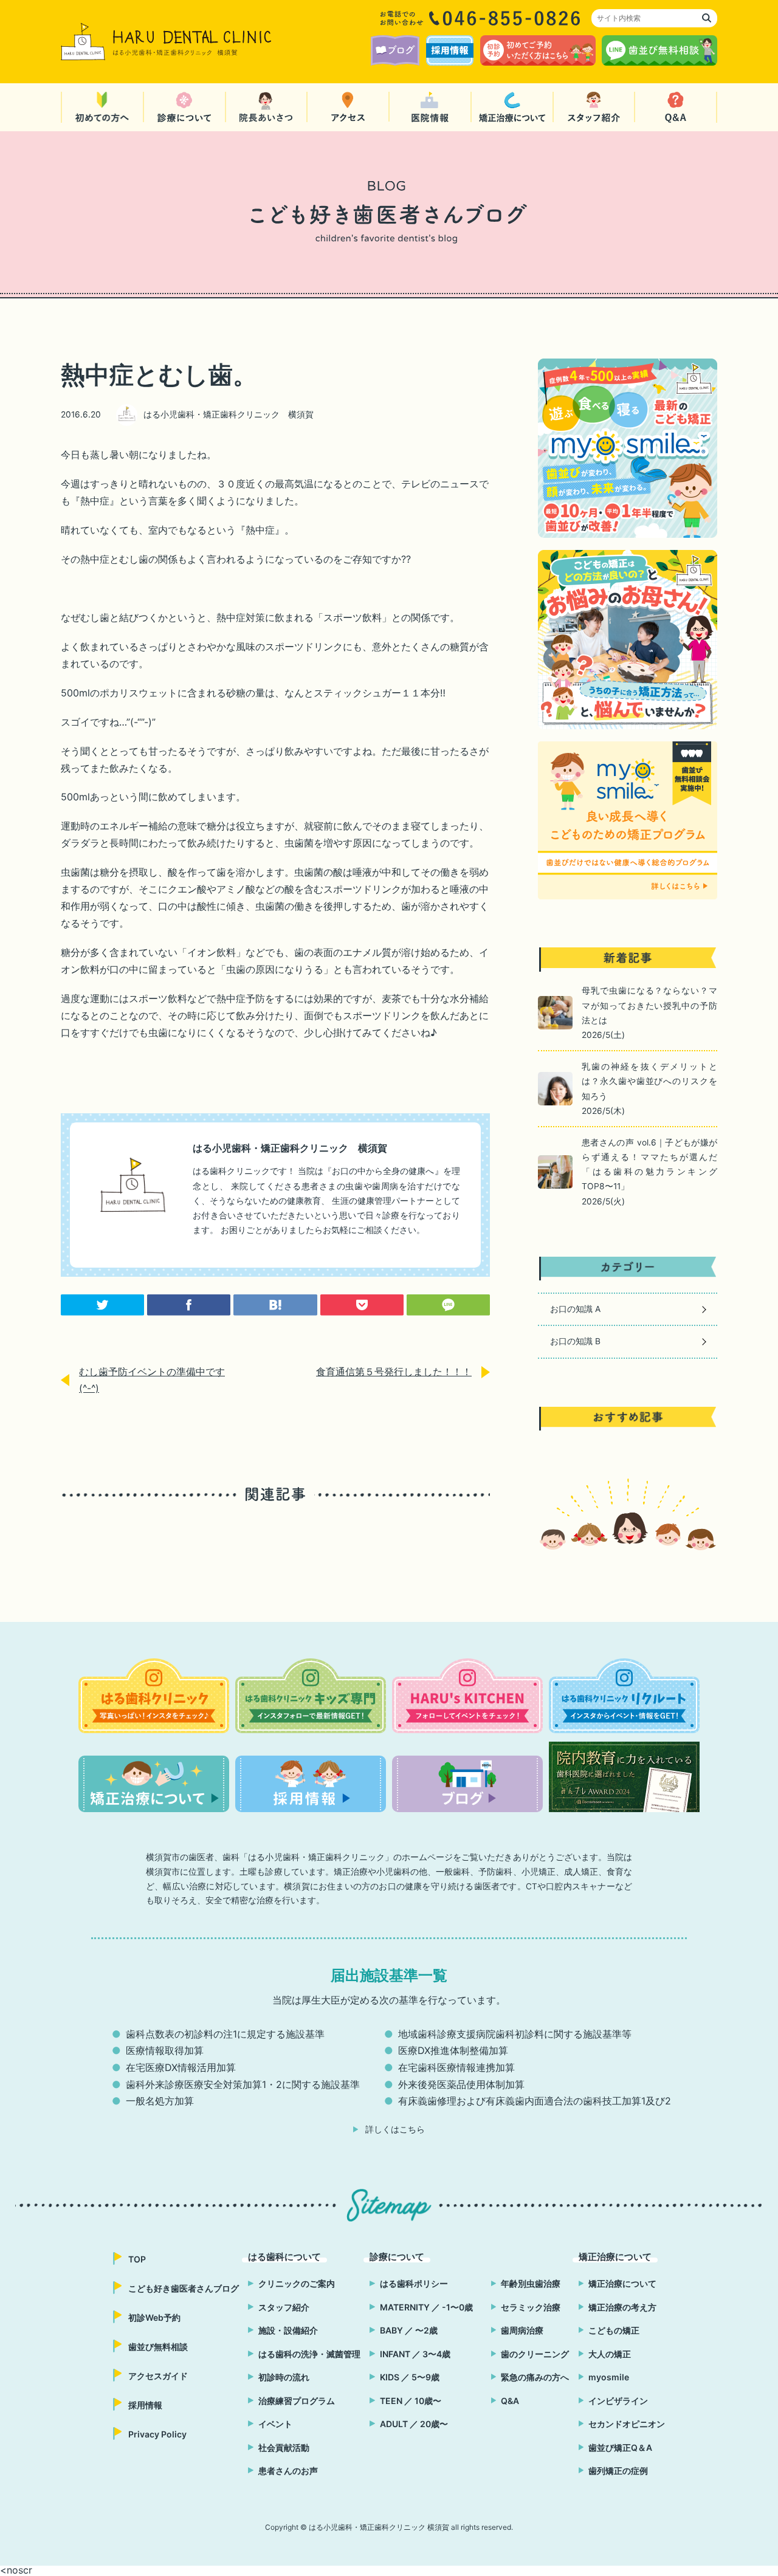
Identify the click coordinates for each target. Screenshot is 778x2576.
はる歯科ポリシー (414, 2283)
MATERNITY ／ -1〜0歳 (426, 2307)
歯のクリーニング (535, 2354)
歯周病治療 (522, 2330)
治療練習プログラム (297, 2401)
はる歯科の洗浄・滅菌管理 (309, 2354)
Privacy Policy (157, 2434)
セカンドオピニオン (627, 2424)
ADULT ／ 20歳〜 (414, 2424)
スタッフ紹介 (284, 2307)
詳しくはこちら (395, 2129)
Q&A (510, 2401)
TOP (137, 2259)
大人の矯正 (610, 2354)
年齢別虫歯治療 (531, 2283)
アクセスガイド (158, 2376)
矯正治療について (622, 2283)
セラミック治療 (531, 2307)
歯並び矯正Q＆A (620, 2447)
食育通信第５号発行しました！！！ (394, 1372)
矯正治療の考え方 (622, 2307)
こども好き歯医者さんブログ (184, 2288)
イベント (275, 2424)
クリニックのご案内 (297, 2283)
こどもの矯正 (614, 2330)
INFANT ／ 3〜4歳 (415, 2354)
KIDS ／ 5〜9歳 (410, 2377)
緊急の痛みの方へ (535, 2377)
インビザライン (618, 2401)
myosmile (609, 2377)
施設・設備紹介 (288, 2330)
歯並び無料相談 (158, 2347)
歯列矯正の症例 (618, 2471)
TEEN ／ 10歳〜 (411, 2401)
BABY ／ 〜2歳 (409, 2330)
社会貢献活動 (284, 2447)
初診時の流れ (284, 2377)
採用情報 (145, 2405)
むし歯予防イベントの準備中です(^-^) (152, 1380)
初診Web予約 (154, 2317)
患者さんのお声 (288, 2471)
